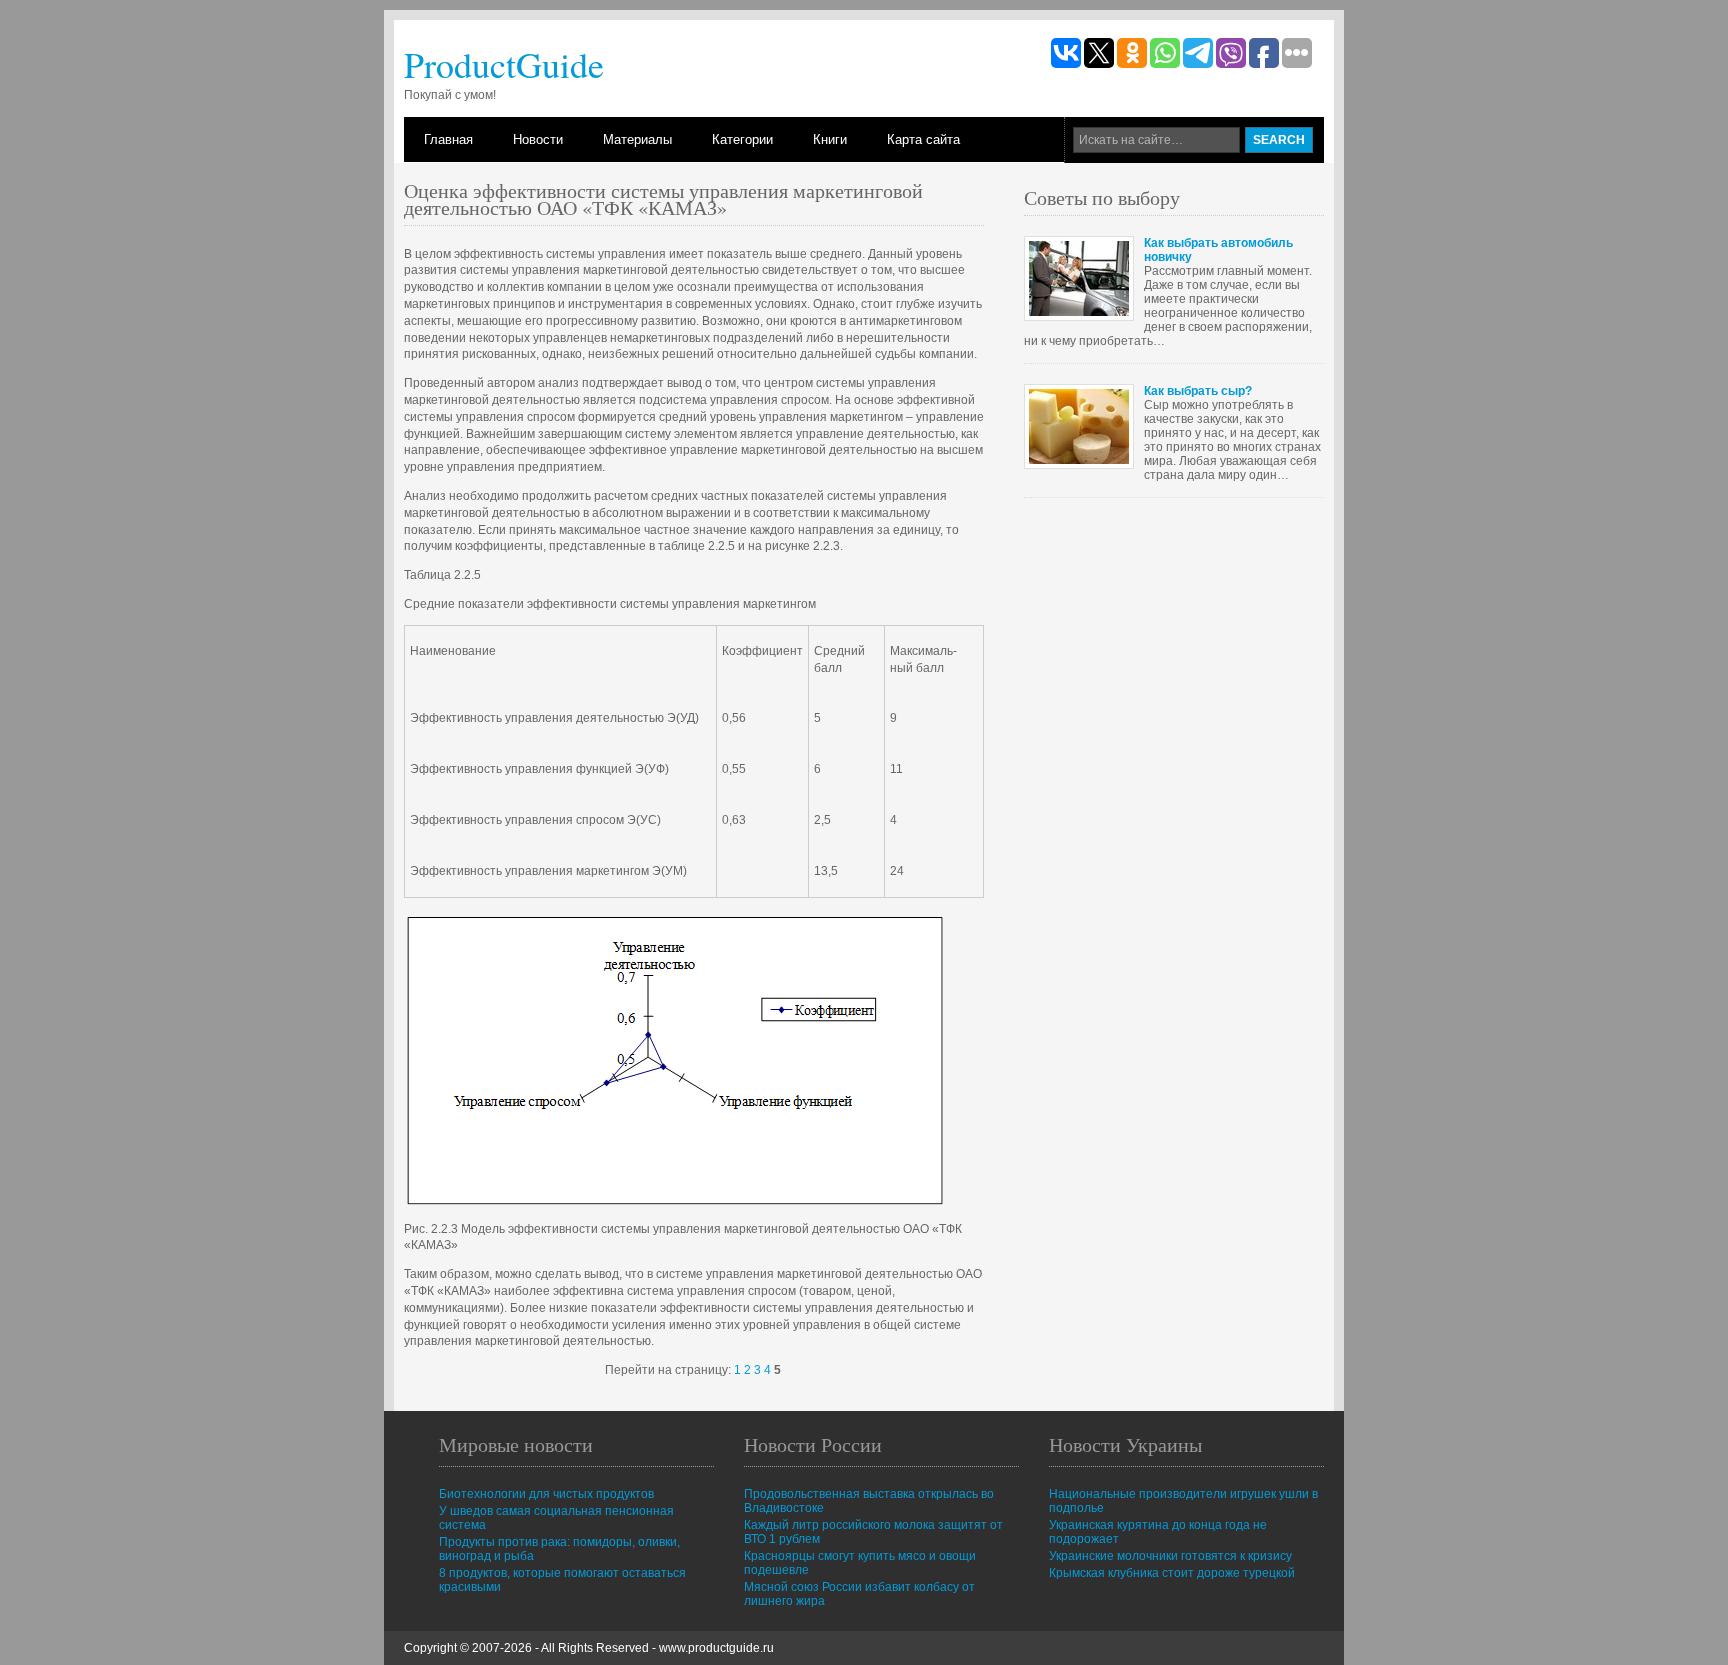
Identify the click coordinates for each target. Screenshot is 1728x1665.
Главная (448, 139)
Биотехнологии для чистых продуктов (546, 1494)
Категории (742, 139)
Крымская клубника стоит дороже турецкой (1172, 1573)
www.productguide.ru (716, 1648)
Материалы (637, 139)
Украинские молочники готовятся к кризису (1170, 1556)
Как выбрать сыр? (1198, 391)
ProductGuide (504, 64)
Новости (538, 139)
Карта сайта (923, 139)
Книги (830, 139)
